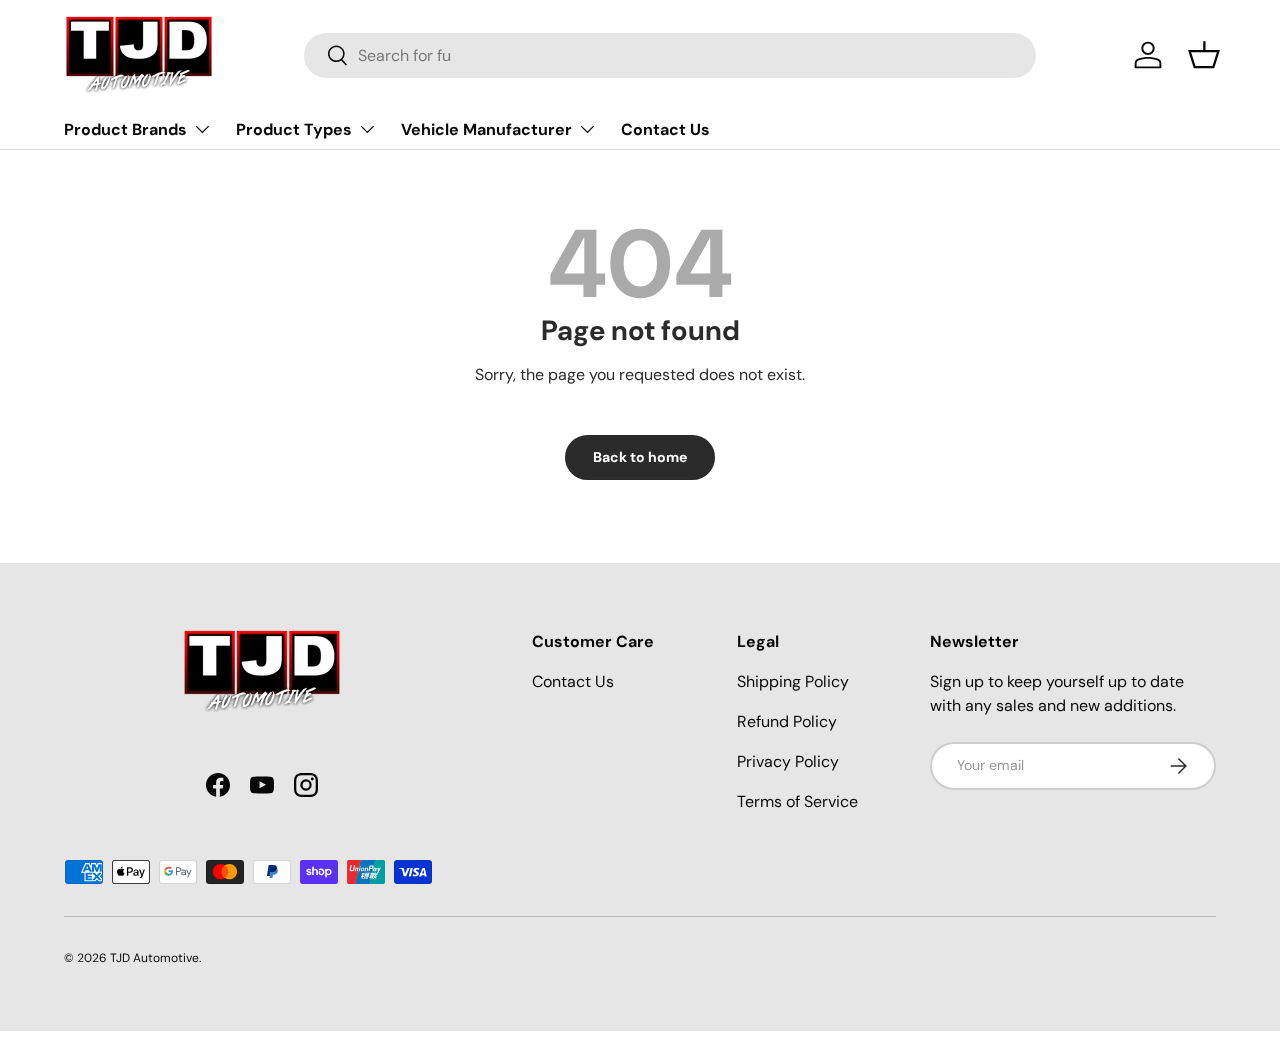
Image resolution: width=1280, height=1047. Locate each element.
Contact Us (665, 129)
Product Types (294, 129)
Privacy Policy (788, 761)
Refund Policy (787, 721)
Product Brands (125, 129)
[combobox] (670, 55)
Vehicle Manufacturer (486, 129)
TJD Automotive (154, 958)
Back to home (640, 457)
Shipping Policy (793, 681)
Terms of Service (797, 801)
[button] (1204, 55)
